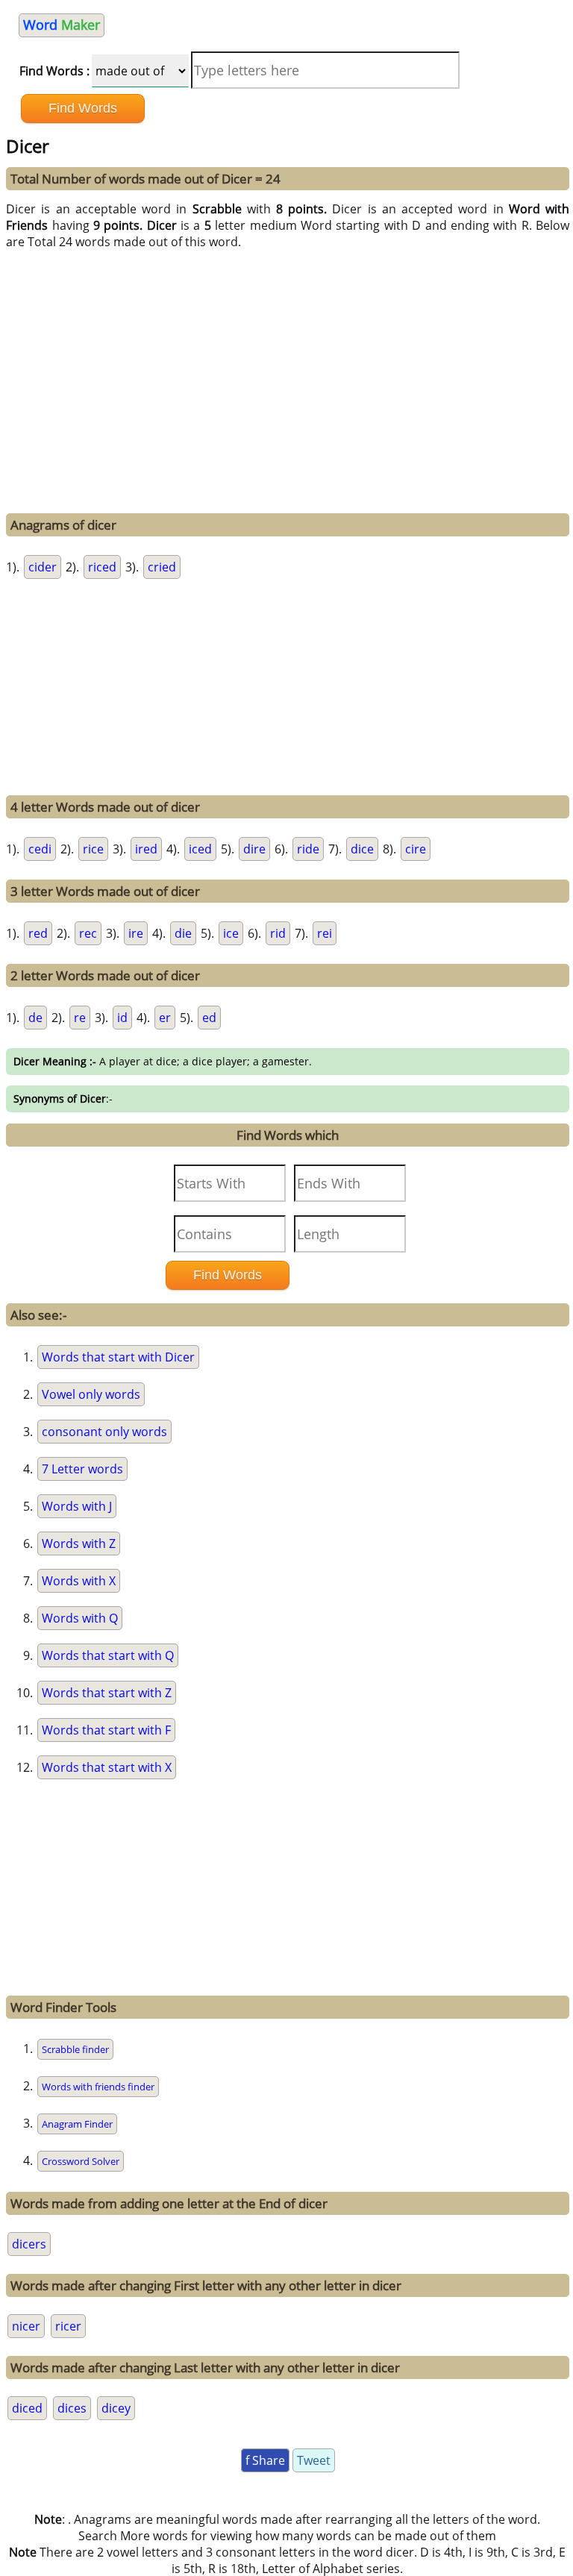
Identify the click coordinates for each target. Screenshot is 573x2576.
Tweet (314, 2460)
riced (102, 567)
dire (254, 849)
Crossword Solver (81, 2161)
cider (43, 567)
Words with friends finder (98, 2087)
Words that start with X (107, 1767)
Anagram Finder (77, 2124)
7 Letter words (82, 1469)
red (38, 933)
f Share (265, 2460)
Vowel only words (91, 1394)
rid (278, 933)
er (165, 1018)
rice (93, 849)
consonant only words (104, 1432)
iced (200, 849)
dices (72, 2408)
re (80, 1018)
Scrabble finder (75, 2049)
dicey (116, 2408)
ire (136, 933)
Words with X (79, 1581)
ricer (68, 2326)
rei (325, 933)
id (122, 1018)
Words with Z (79, 1544)
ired (146, 849)
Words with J (77, 1506)
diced (27, 2408)
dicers (29, 2244)
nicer (26, 2326)
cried (162, 567)
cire (416, 849)
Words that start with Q (108, 1655)
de (35, 1018)
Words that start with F (106, 1730)
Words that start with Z (107, 1693)
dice (362, 849)
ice (231, 933)
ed (209, 1018)
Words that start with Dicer (118, 1357)
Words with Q (80, 1618)
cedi (40, 849)
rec (88, 933)
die (183, 933)
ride (308, 849)
